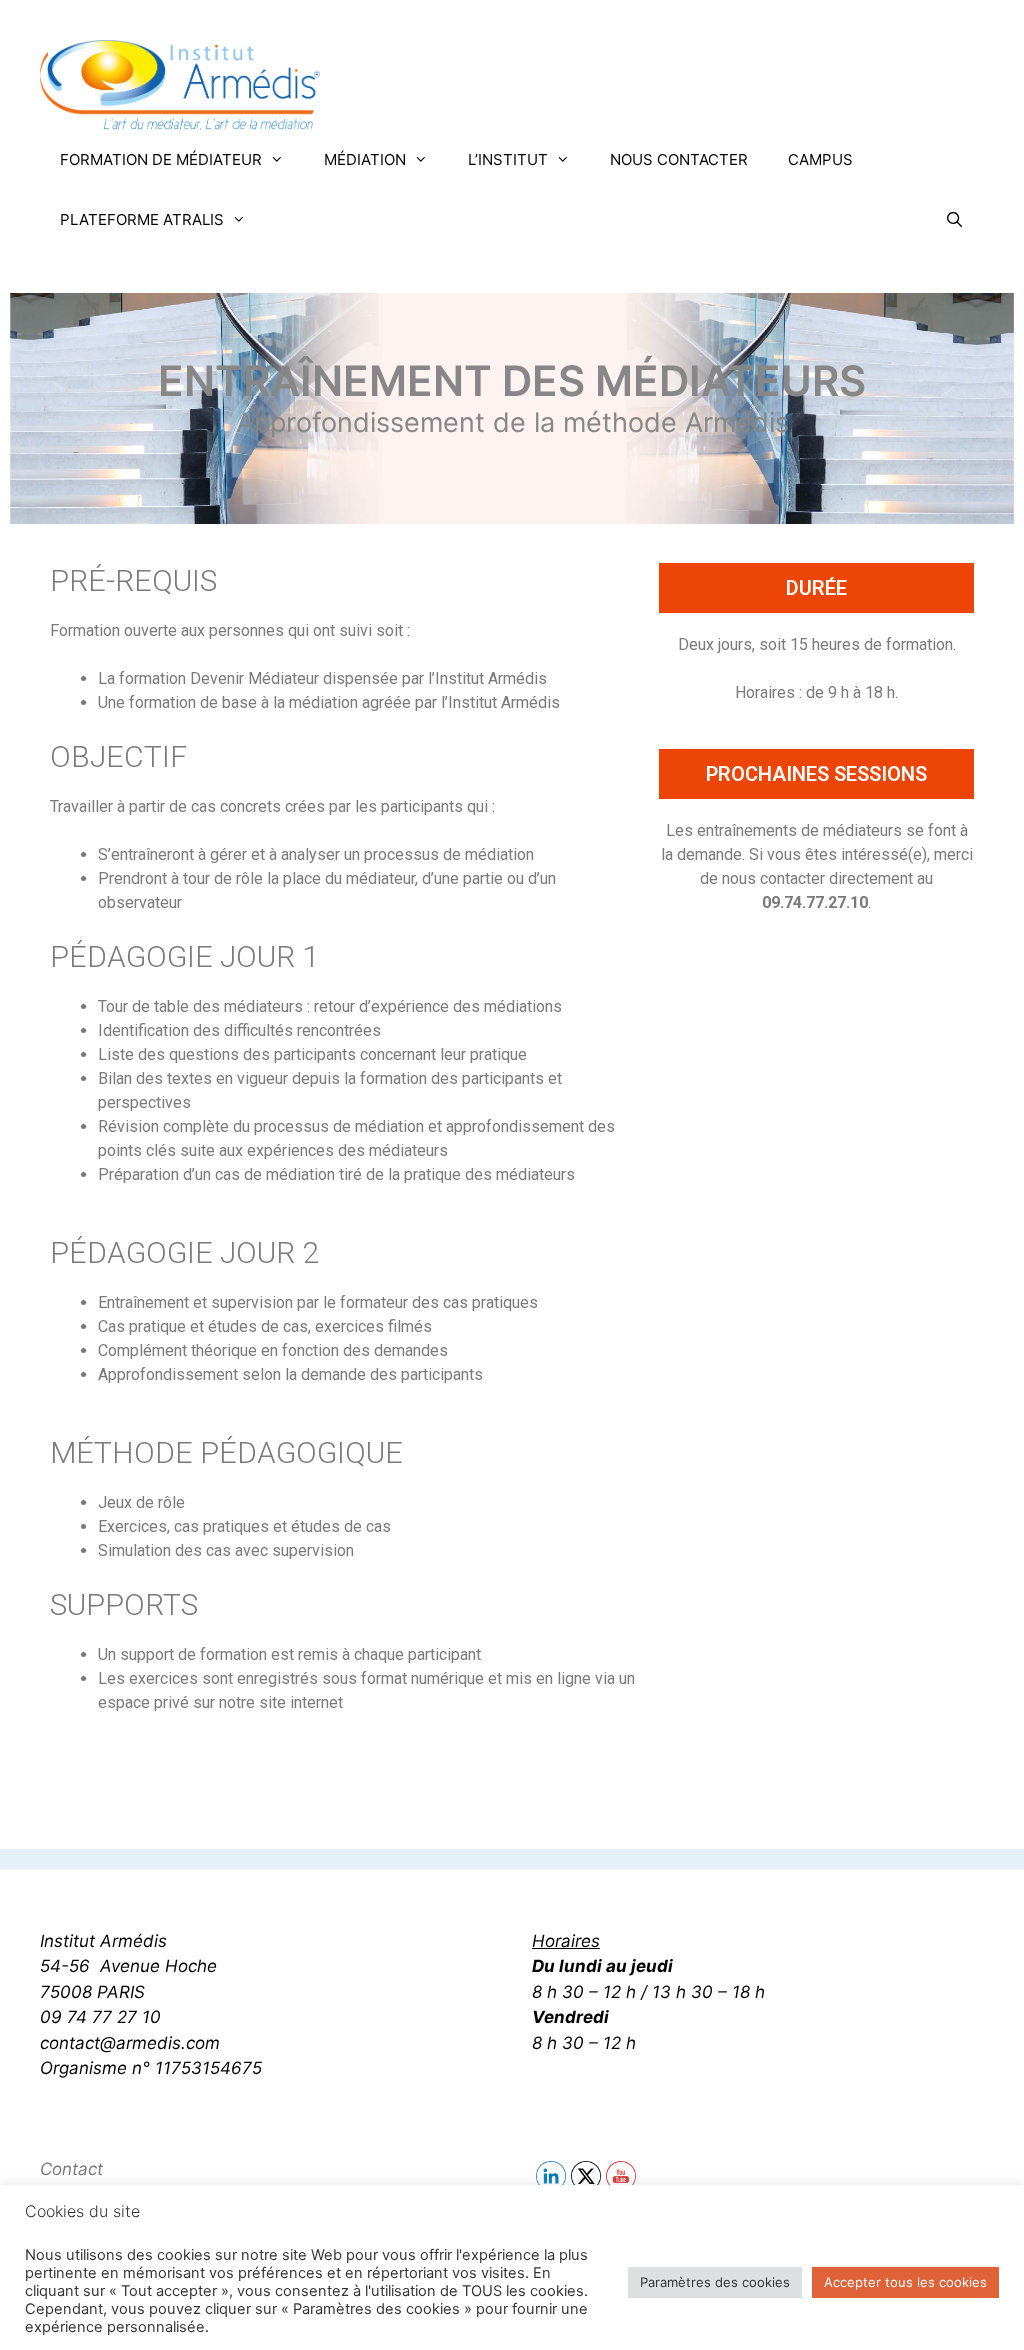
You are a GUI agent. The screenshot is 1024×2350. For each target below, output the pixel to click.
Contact (71, 2169)
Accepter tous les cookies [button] (905, 2282)
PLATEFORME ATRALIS (142, 219)
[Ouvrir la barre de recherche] (954, 220)
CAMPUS (820, 159)
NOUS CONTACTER (679, 159)
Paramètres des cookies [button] (715, 2282)
